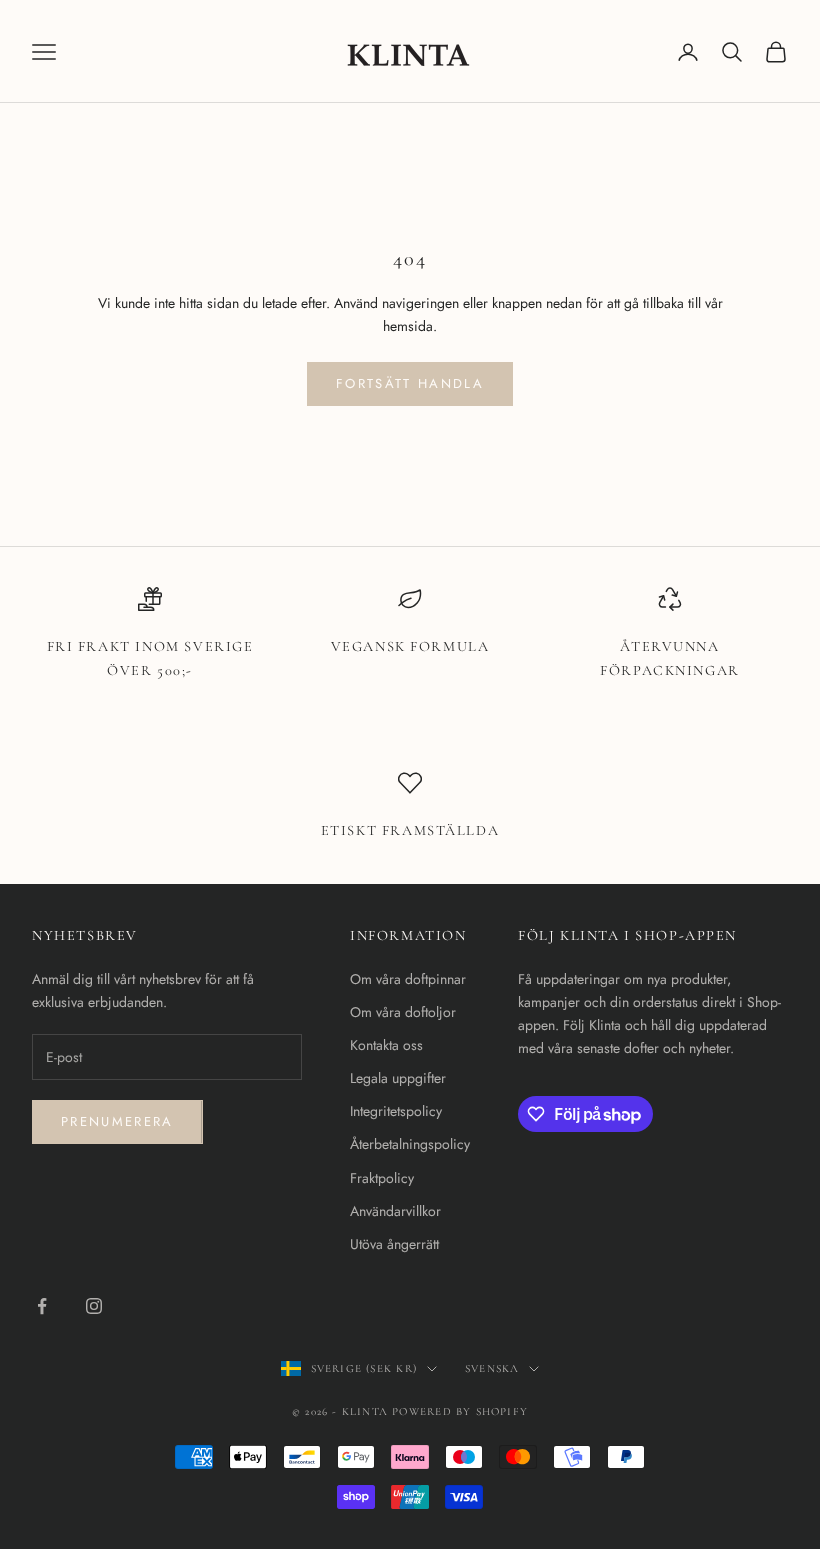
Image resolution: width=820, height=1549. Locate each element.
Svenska (492, 1368)
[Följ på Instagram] (94, 1306)
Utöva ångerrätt (394, 1244)
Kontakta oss (386, 1045)
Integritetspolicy (396, 1111)
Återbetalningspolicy (410, 1144)
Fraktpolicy (382, 1178)
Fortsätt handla (410, 383)
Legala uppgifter (398, 1078)
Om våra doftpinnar (408, 979)
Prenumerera (117, 1121)
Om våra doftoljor (403, 1012)
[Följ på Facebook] (42, 1306)
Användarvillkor (395, 1211)
